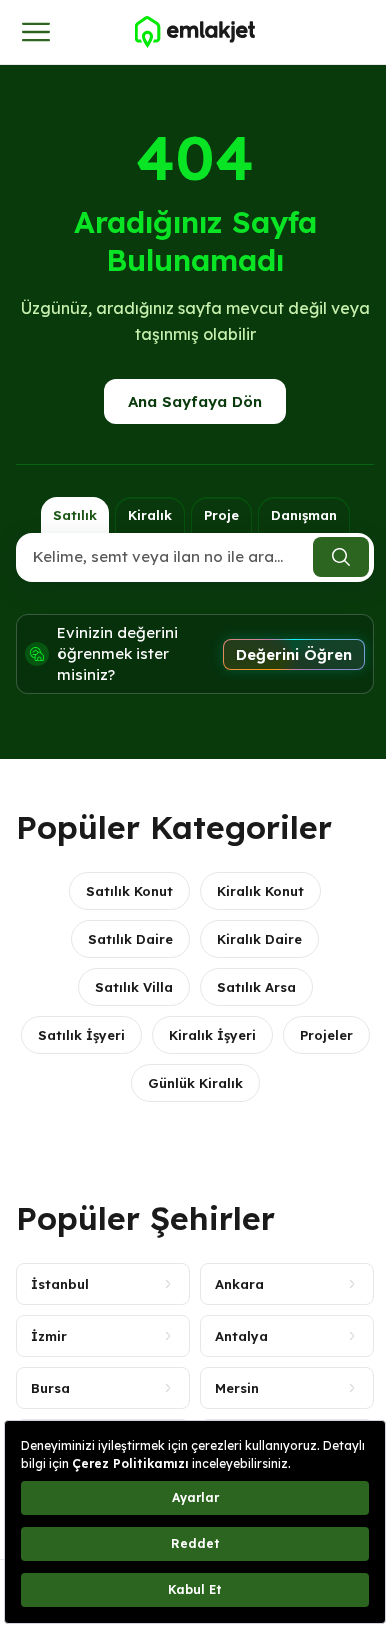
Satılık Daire (130, 939)
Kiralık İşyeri (212, 1035)
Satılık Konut (129, 891)
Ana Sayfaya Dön (195, 401)
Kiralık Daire (259, 939)
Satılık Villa (134, 987)
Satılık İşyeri (81, 1035)
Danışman (304, 515)
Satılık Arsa (256, 987)
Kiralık (150, 515)
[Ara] (341, 557)
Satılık (75, 515)
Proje (221, 515)
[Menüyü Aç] (36, 32)
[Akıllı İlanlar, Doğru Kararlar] (195, 32)
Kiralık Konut (260, 891)
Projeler (326, 1035)
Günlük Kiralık (195, 1083)
